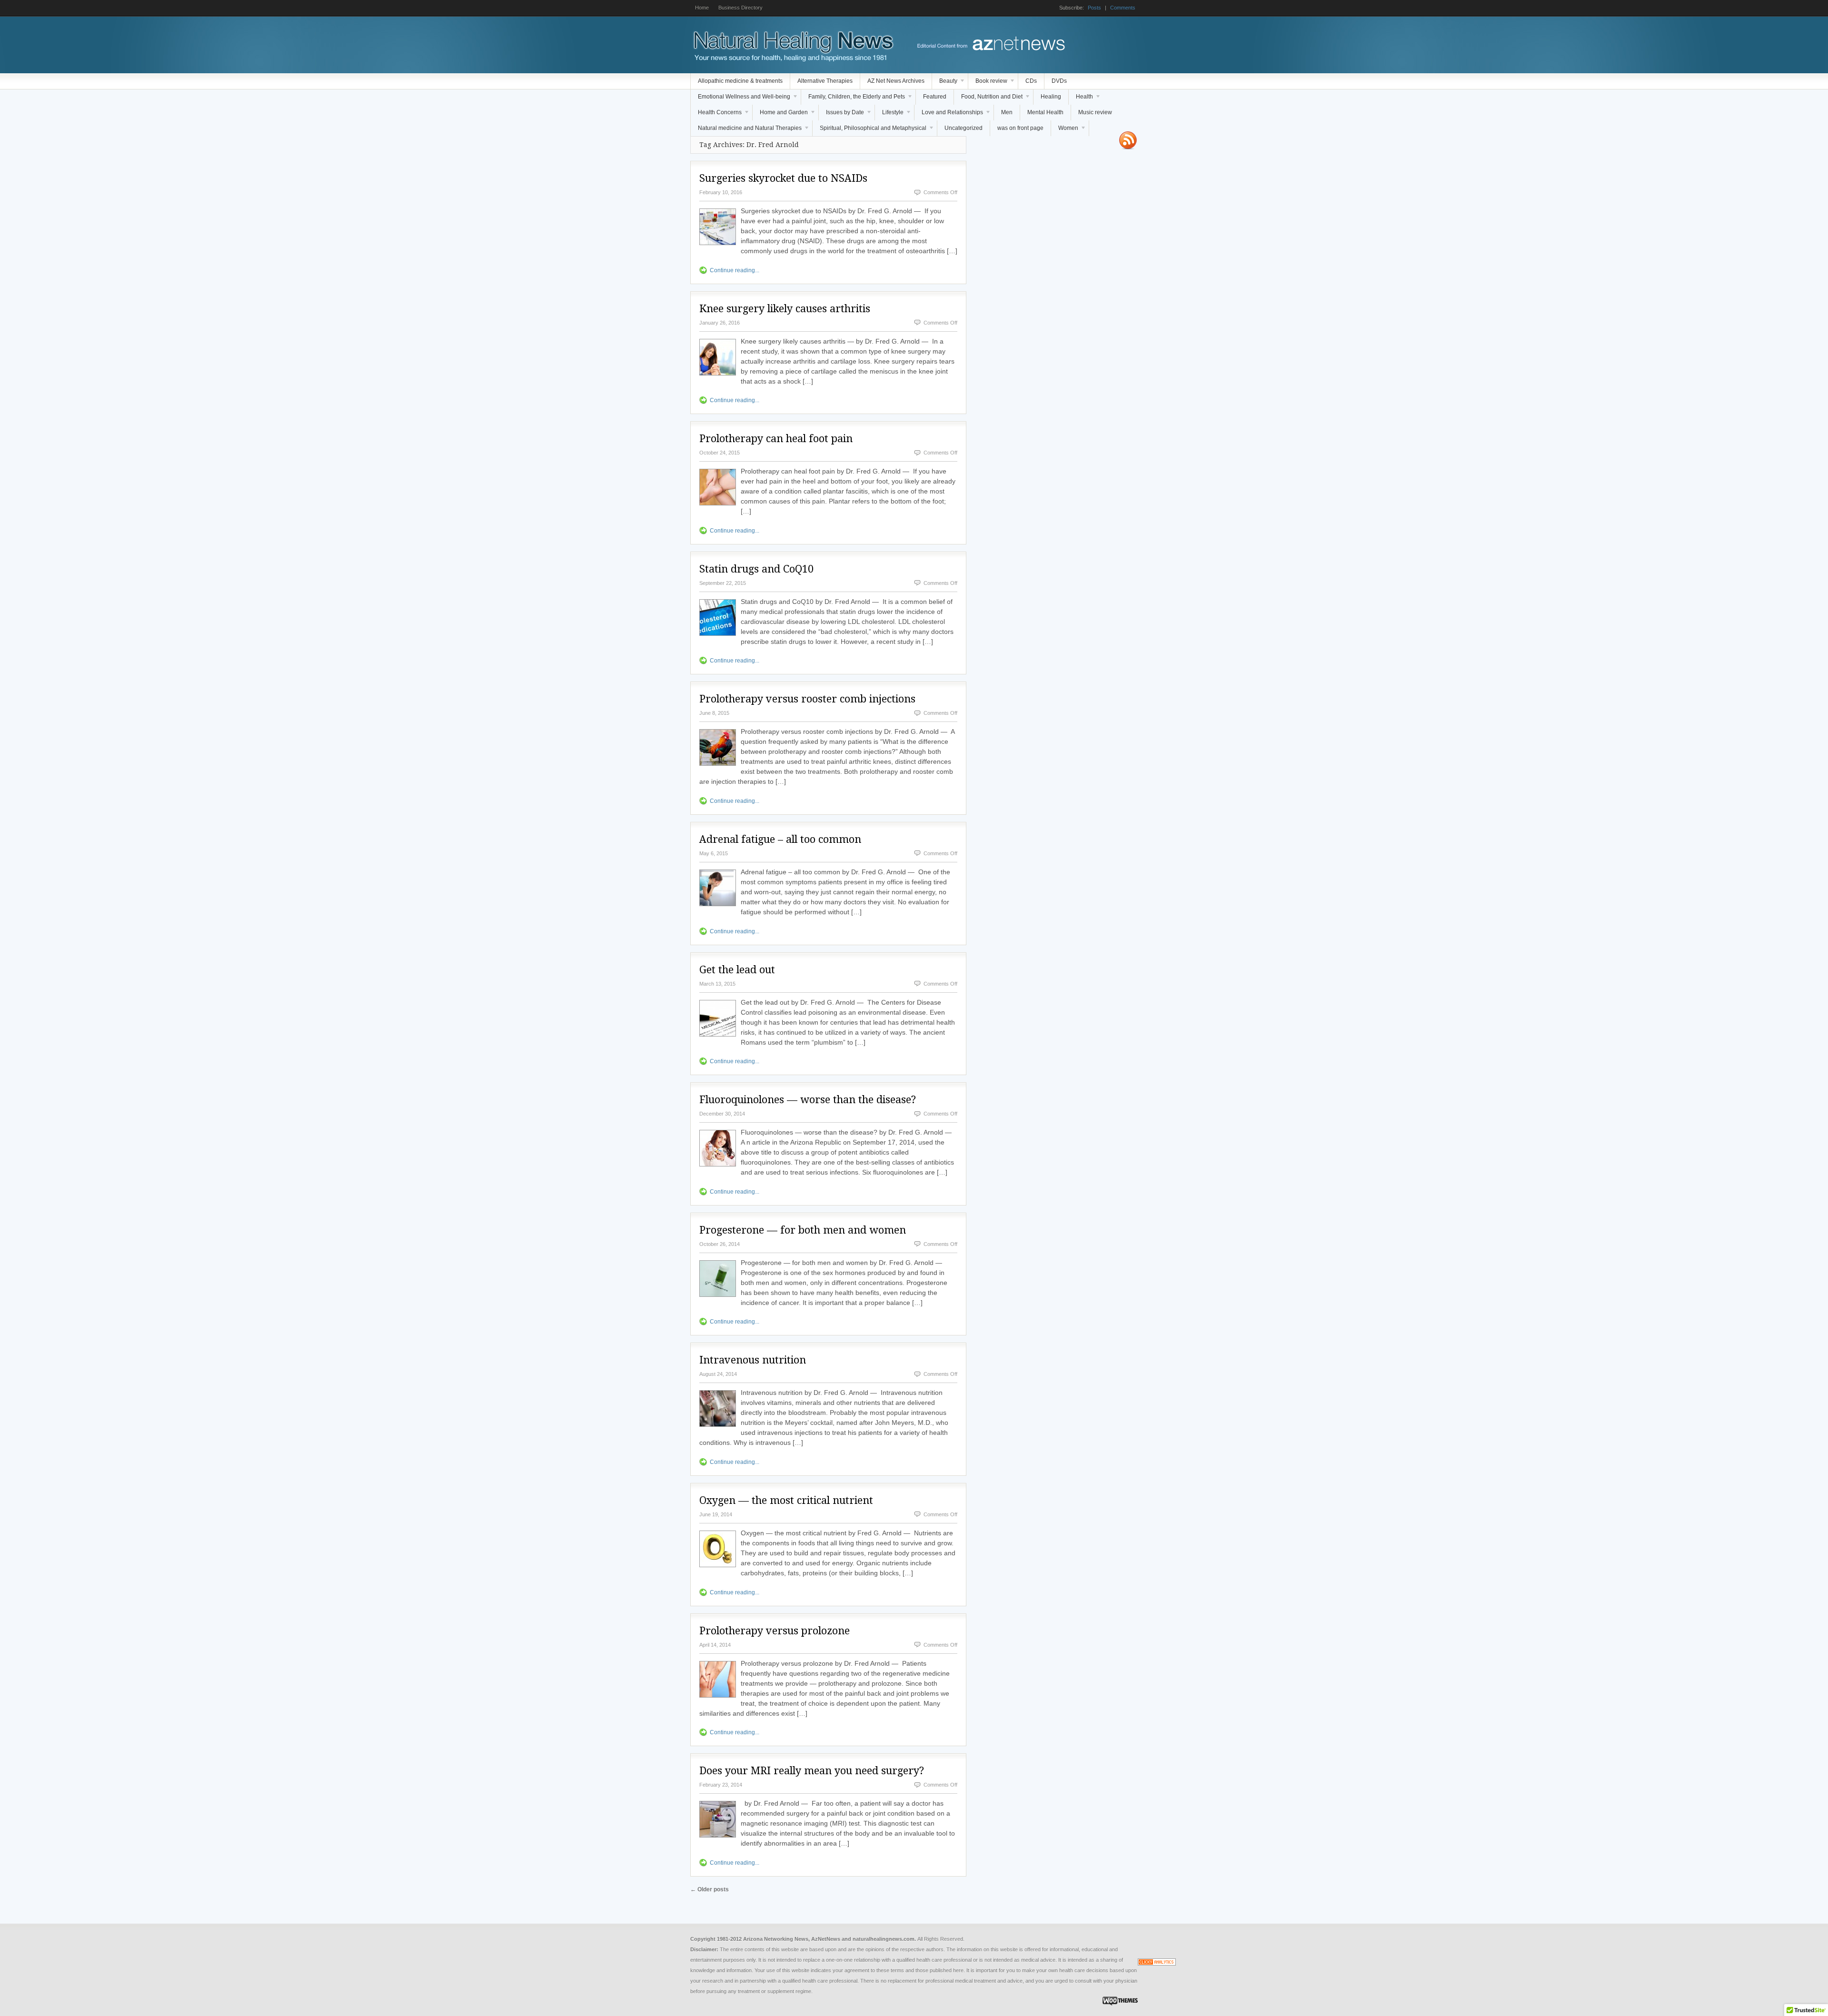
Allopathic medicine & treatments (740, 81)
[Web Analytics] (1157, 1964)
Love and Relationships (949, 115)
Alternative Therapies (825, 81)
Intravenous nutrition (753, 1360)
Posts (1094, 8)
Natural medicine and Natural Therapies (746, 130)
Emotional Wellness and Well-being (740, 99)
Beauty (945, 83)
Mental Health (1045, 112)
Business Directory (740, 8)
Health (1081, 99)
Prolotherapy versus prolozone (775, 1631)
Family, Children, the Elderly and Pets (853, 99)
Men (1007, 112)
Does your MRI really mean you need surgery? (812, 1771)
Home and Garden (780, 115)
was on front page (1020, 128)
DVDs (1059, 81)
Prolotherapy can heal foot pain (776, 439)
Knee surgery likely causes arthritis (785, 309)
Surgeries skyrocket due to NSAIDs (783, 178)
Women (1065, 130)
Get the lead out (737, 970)
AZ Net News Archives (896, 81)
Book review (988, 83)
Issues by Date (841, 115)
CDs (1031, 81)
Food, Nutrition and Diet (988, 99)
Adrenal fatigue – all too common (780, 839)
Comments (1123, 8)
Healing (1051, 97)
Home (702, 8)
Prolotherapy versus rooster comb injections (807, 699)
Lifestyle (889, 115)
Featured (935, 97)
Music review (1095, 112)
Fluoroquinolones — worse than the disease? (808, 1100)
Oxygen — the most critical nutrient (786, 1500)
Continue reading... (735, 270)
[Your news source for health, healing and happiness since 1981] (793, 59)
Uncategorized (964, 128)
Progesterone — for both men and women (803, 1230)
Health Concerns (716, 115)
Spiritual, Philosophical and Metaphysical (869, 130)
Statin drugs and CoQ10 (756, 569)
